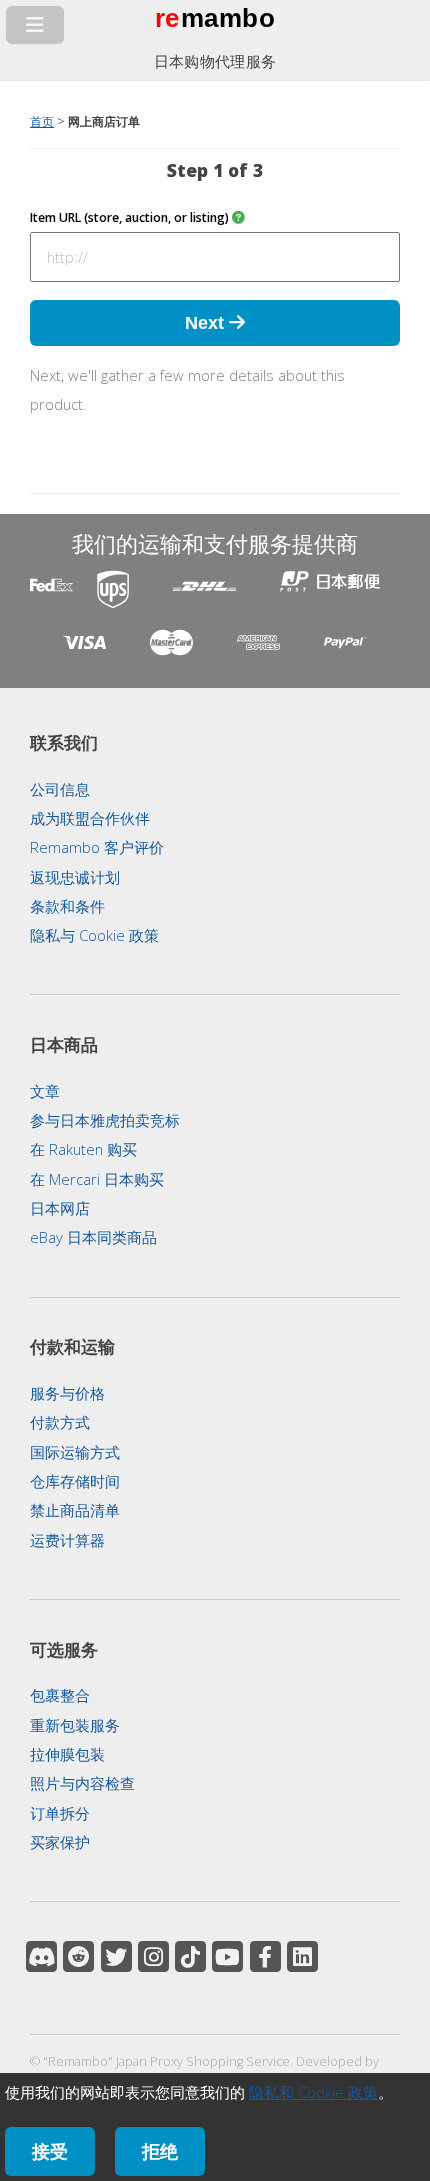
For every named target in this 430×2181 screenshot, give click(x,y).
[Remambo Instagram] (153, 1956)
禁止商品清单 (75, 1510)
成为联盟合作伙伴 (90, 818)
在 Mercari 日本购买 (97, 1179)
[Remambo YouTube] (227, 1956)
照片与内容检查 (82, 1783)
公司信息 (60, 789)
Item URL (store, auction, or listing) (131, 217)
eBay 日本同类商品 (93, 1237)
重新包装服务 (75, 1725)
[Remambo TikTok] (190, 1956)
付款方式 (60, 1422)
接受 (50, 2151)
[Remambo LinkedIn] (302, 1956)
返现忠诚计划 (75, 877)
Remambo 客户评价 (97, 847)
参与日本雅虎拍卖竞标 (105, 1120)
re (167, 18)
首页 (42, 121)
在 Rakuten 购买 (83, 1149)
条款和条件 (67, 906)
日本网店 (60, 1208)
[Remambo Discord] (41, 1956)
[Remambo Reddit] (78, 1956)
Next (207, 322)
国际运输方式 (75, 1452)
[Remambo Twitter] (116, 1956)
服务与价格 (67, 1393)
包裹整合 (60, 1695)
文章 (45, 1091)
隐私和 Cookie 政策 (313, 2092)
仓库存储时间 (75, 1481)
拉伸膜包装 (67, 1754)
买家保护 (60, 1842)
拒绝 (160, 2151)
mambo (228, 18)
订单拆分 (60, 1813)
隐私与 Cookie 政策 (94, 935)
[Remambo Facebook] (265, 1956)
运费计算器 (67, 1540)
